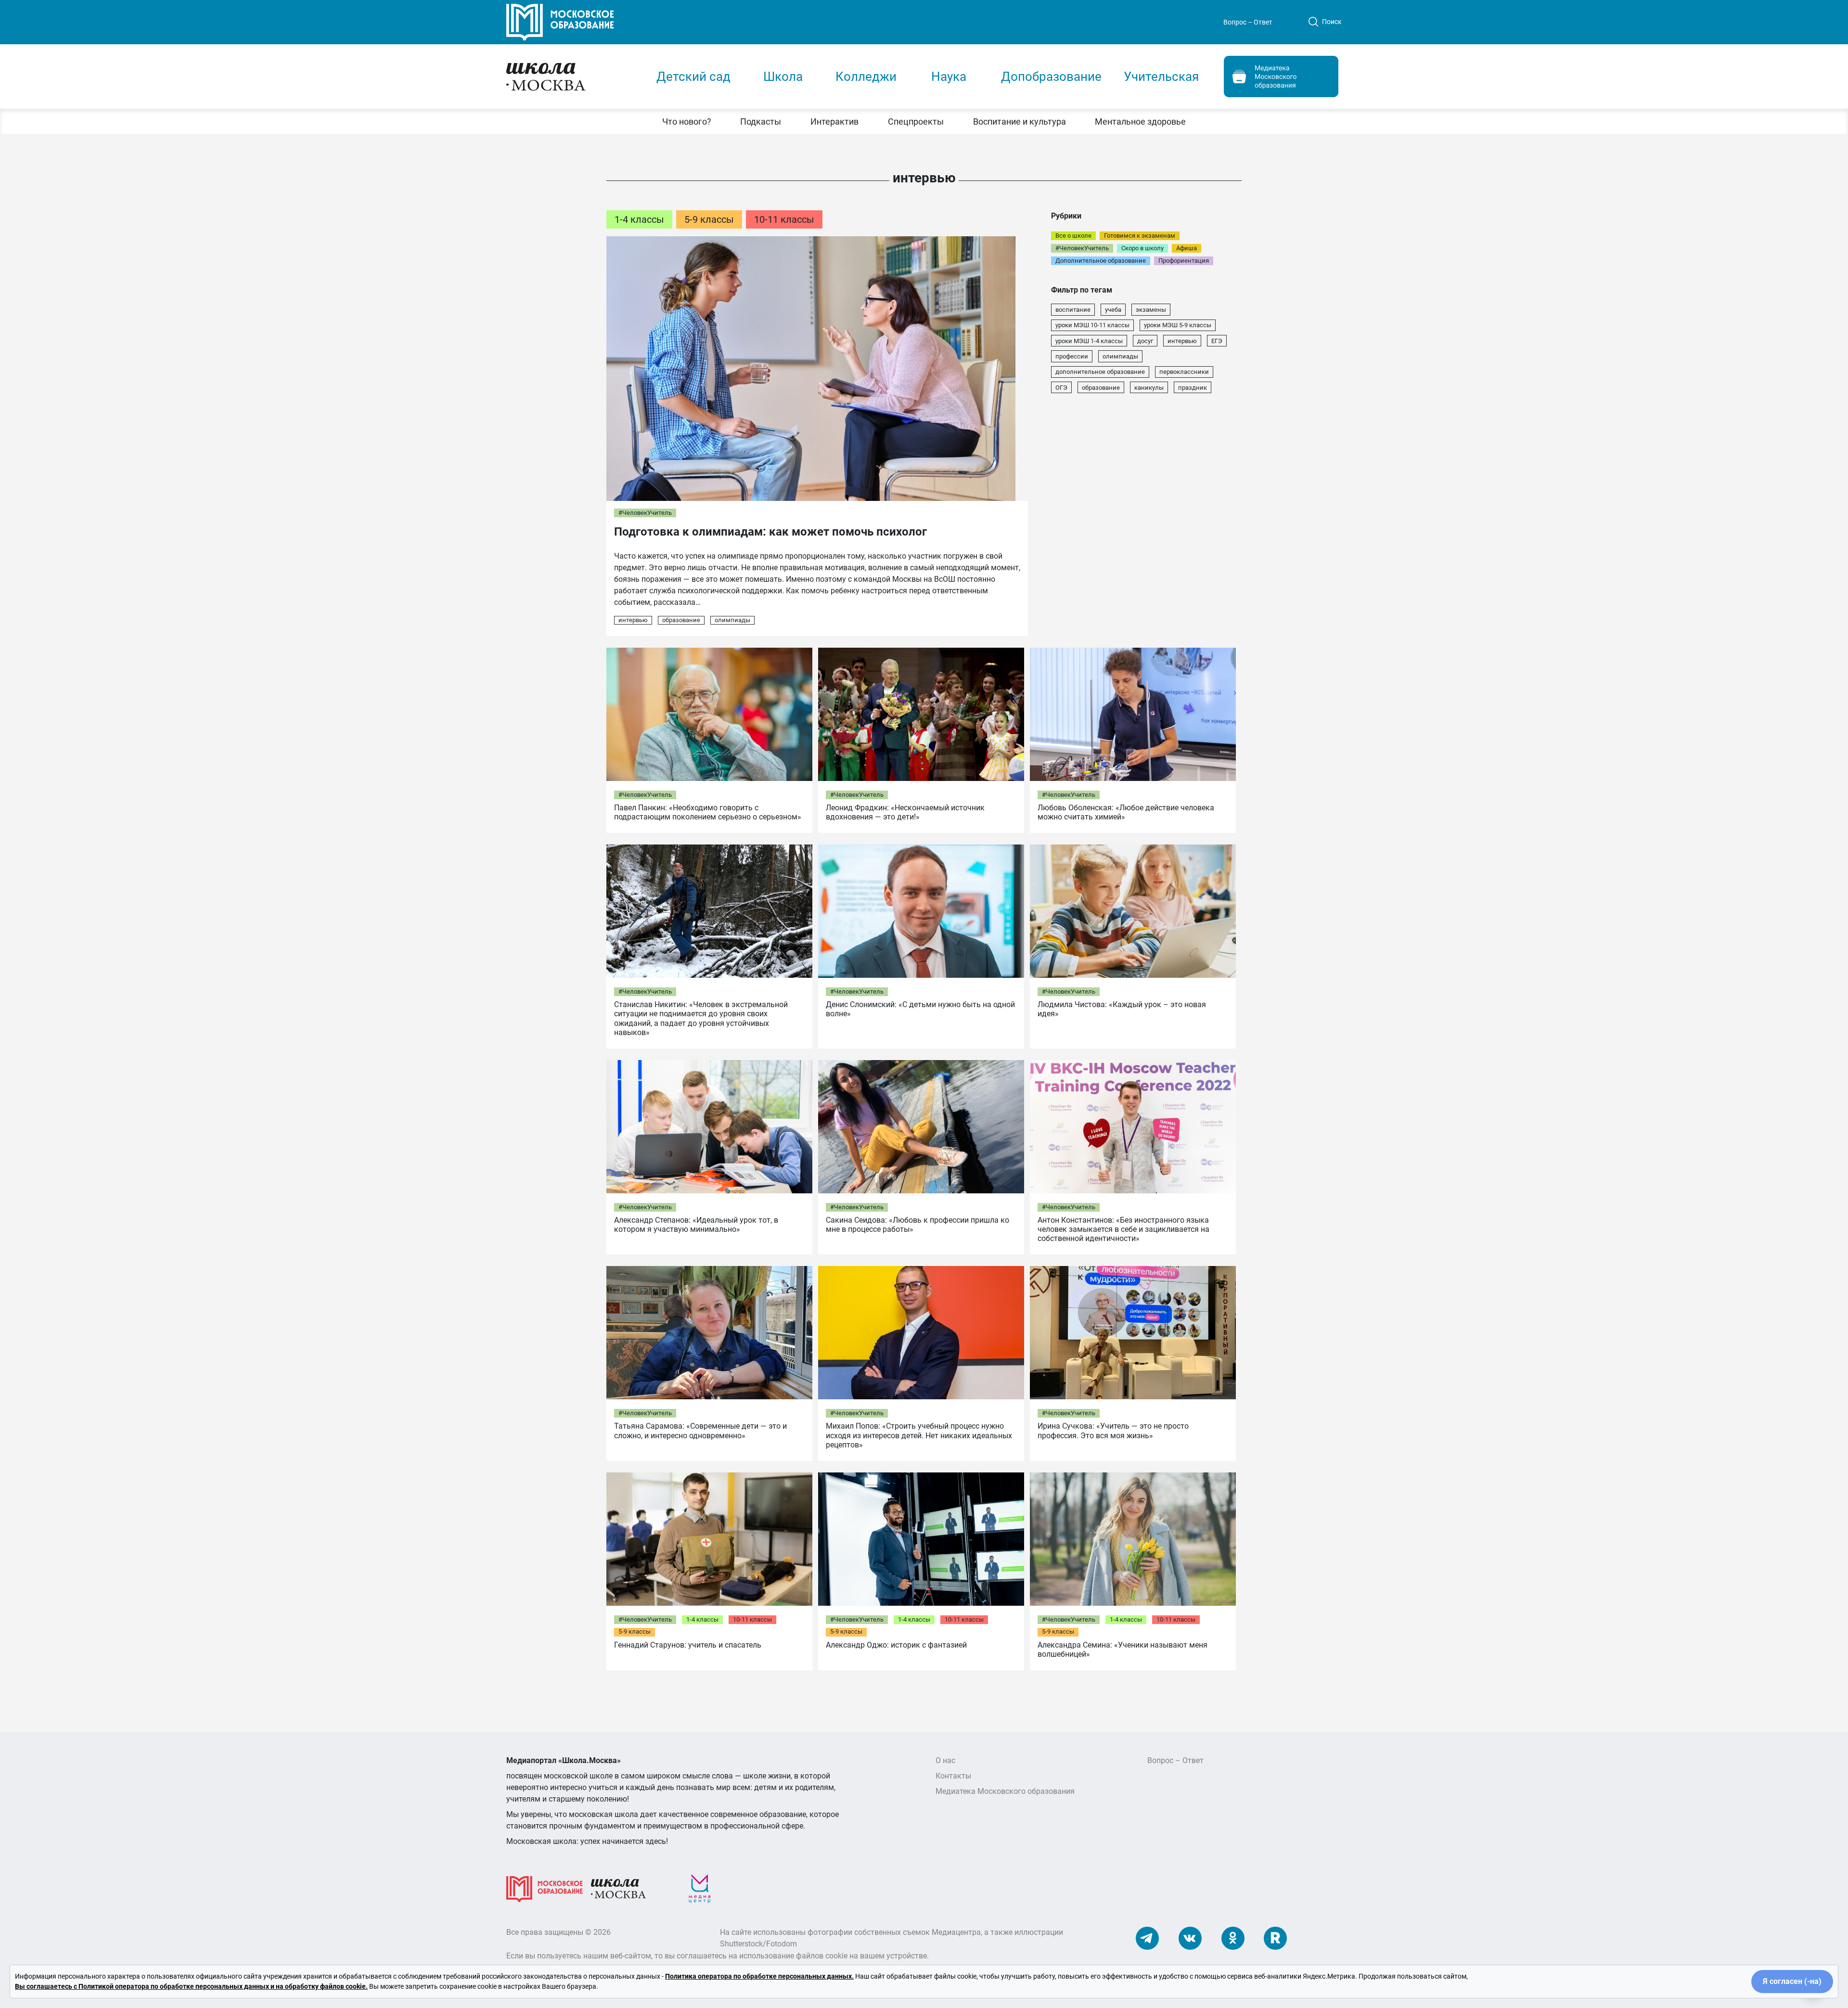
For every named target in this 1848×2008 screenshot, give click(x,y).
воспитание (1073, 310)
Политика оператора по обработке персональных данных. (759, 1976)
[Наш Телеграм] (1147, 1938)
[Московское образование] (545, 1888)
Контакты (953, 1776)
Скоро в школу (1142, 248)
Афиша (1187, 248)
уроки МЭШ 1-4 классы (1089, 341)
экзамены (1151, 310)
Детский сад (693, 77)
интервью (633, 620)
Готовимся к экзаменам (1140, 236)
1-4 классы (639, 219)
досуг (1145, 341)
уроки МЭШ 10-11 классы (1092, 325)
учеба (1113, 310)
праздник (1193, 388)
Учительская (1161, 77)
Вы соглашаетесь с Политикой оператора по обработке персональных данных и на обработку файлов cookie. (191, 1986)
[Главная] (571, 76)
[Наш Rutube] (1275, 1938)
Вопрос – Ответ (1248, 22)
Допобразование (1051, 77)
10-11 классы (784, 219)
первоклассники (1184, 372)
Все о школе (1073, 236)
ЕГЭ (1217, 341)
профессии (1072, 356)
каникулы (1149, 388)
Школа (783, 77)
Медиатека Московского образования (1005, 1791)
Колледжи (866, 77)
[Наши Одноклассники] (1233, 1938)
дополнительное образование (1100, 372)
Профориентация (1184, 261)
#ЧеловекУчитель (645, 513)
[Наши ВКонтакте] (1190, 1938)
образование (681, 620)
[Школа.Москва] (618, 1888)
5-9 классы (709, 219)
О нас (945, 1760)
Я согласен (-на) (1792, 1981)
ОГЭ (1061, 388)
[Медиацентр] (700, 1888)
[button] (687, 122)
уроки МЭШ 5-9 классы (1178, 325)
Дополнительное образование (1101, 261)
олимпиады (732, 620)
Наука (949, 77)
